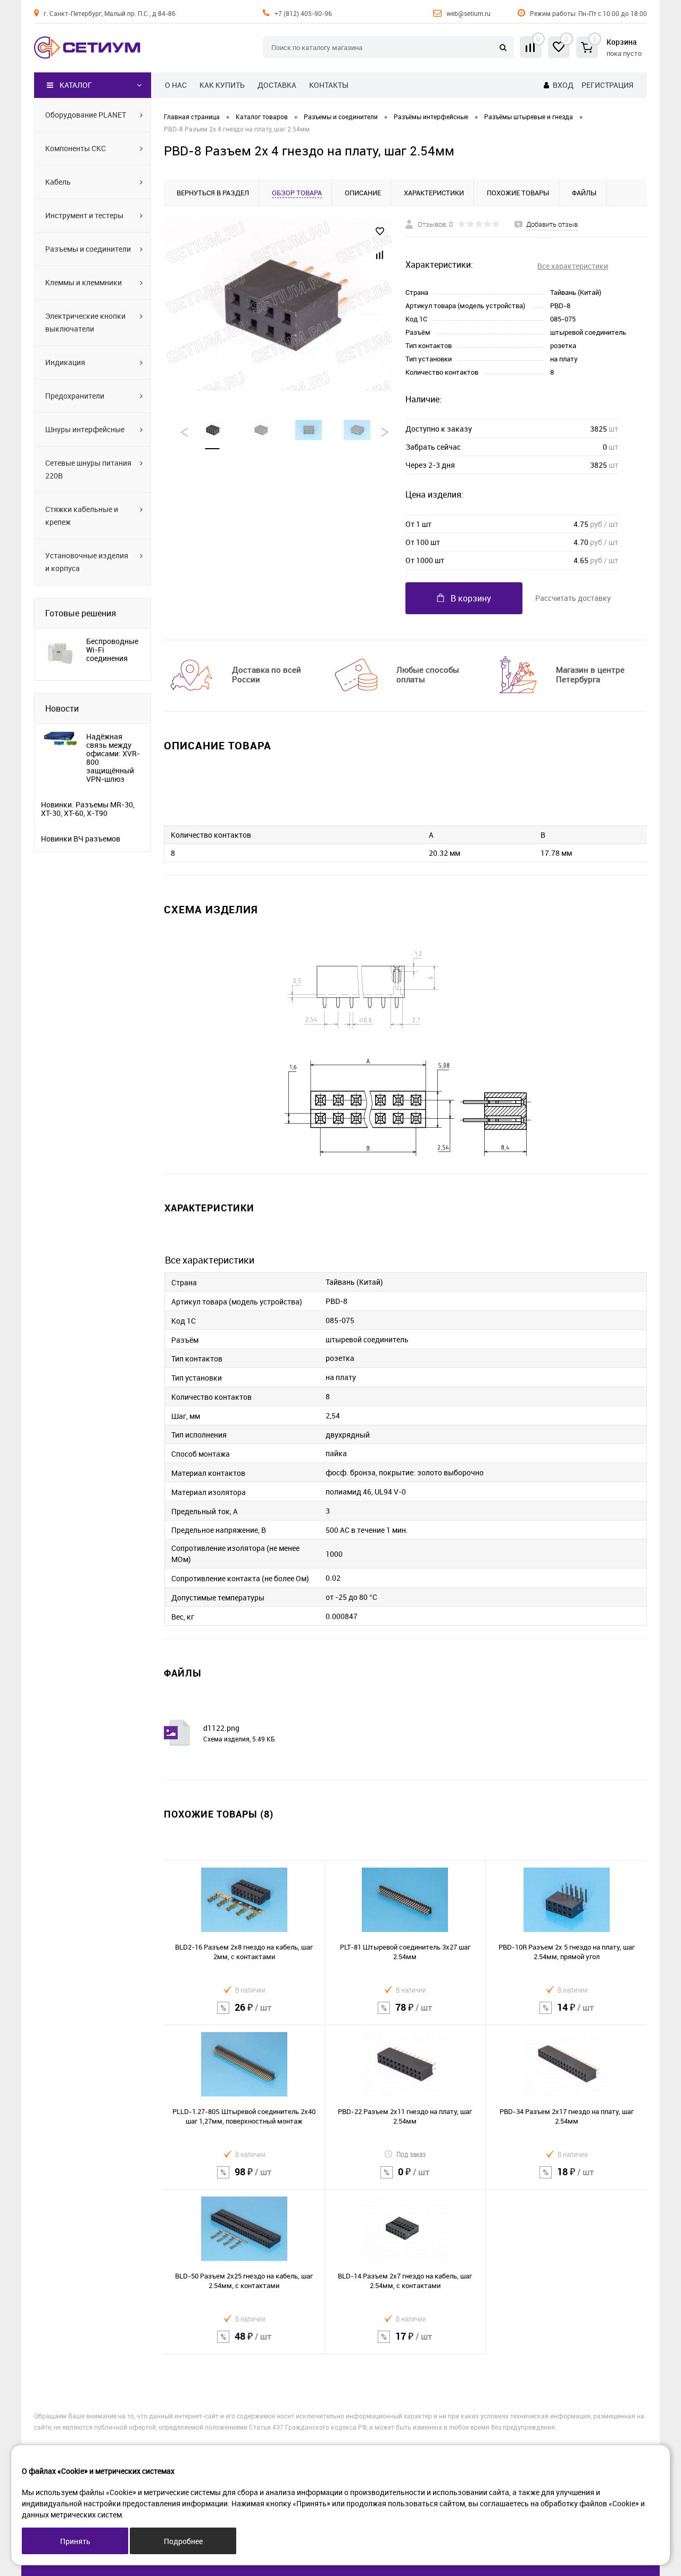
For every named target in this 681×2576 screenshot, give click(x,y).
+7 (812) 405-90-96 (303, 13)
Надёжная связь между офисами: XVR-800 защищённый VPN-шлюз (113, 758)
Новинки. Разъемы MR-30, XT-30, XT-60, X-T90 (88, 809)
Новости (62, 708)
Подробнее (183, 2541)
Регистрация (607, 85)
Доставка (277, 85)
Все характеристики (573, 266)
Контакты (329, 85)
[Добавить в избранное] (380, 232)
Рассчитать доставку (573, 598)
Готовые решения (81, 613)
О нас (176, 85)
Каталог (76, 85)
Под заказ (411, 2154)
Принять (75, 2541)
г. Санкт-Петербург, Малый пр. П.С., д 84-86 (110, 13)
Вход (563, 85)
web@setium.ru (468, 13)
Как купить (222, 85)
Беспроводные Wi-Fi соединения (112, 650)
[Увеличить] (278, 305)
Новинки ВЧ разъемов (81, 839)
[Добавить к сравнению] (380, 255)
